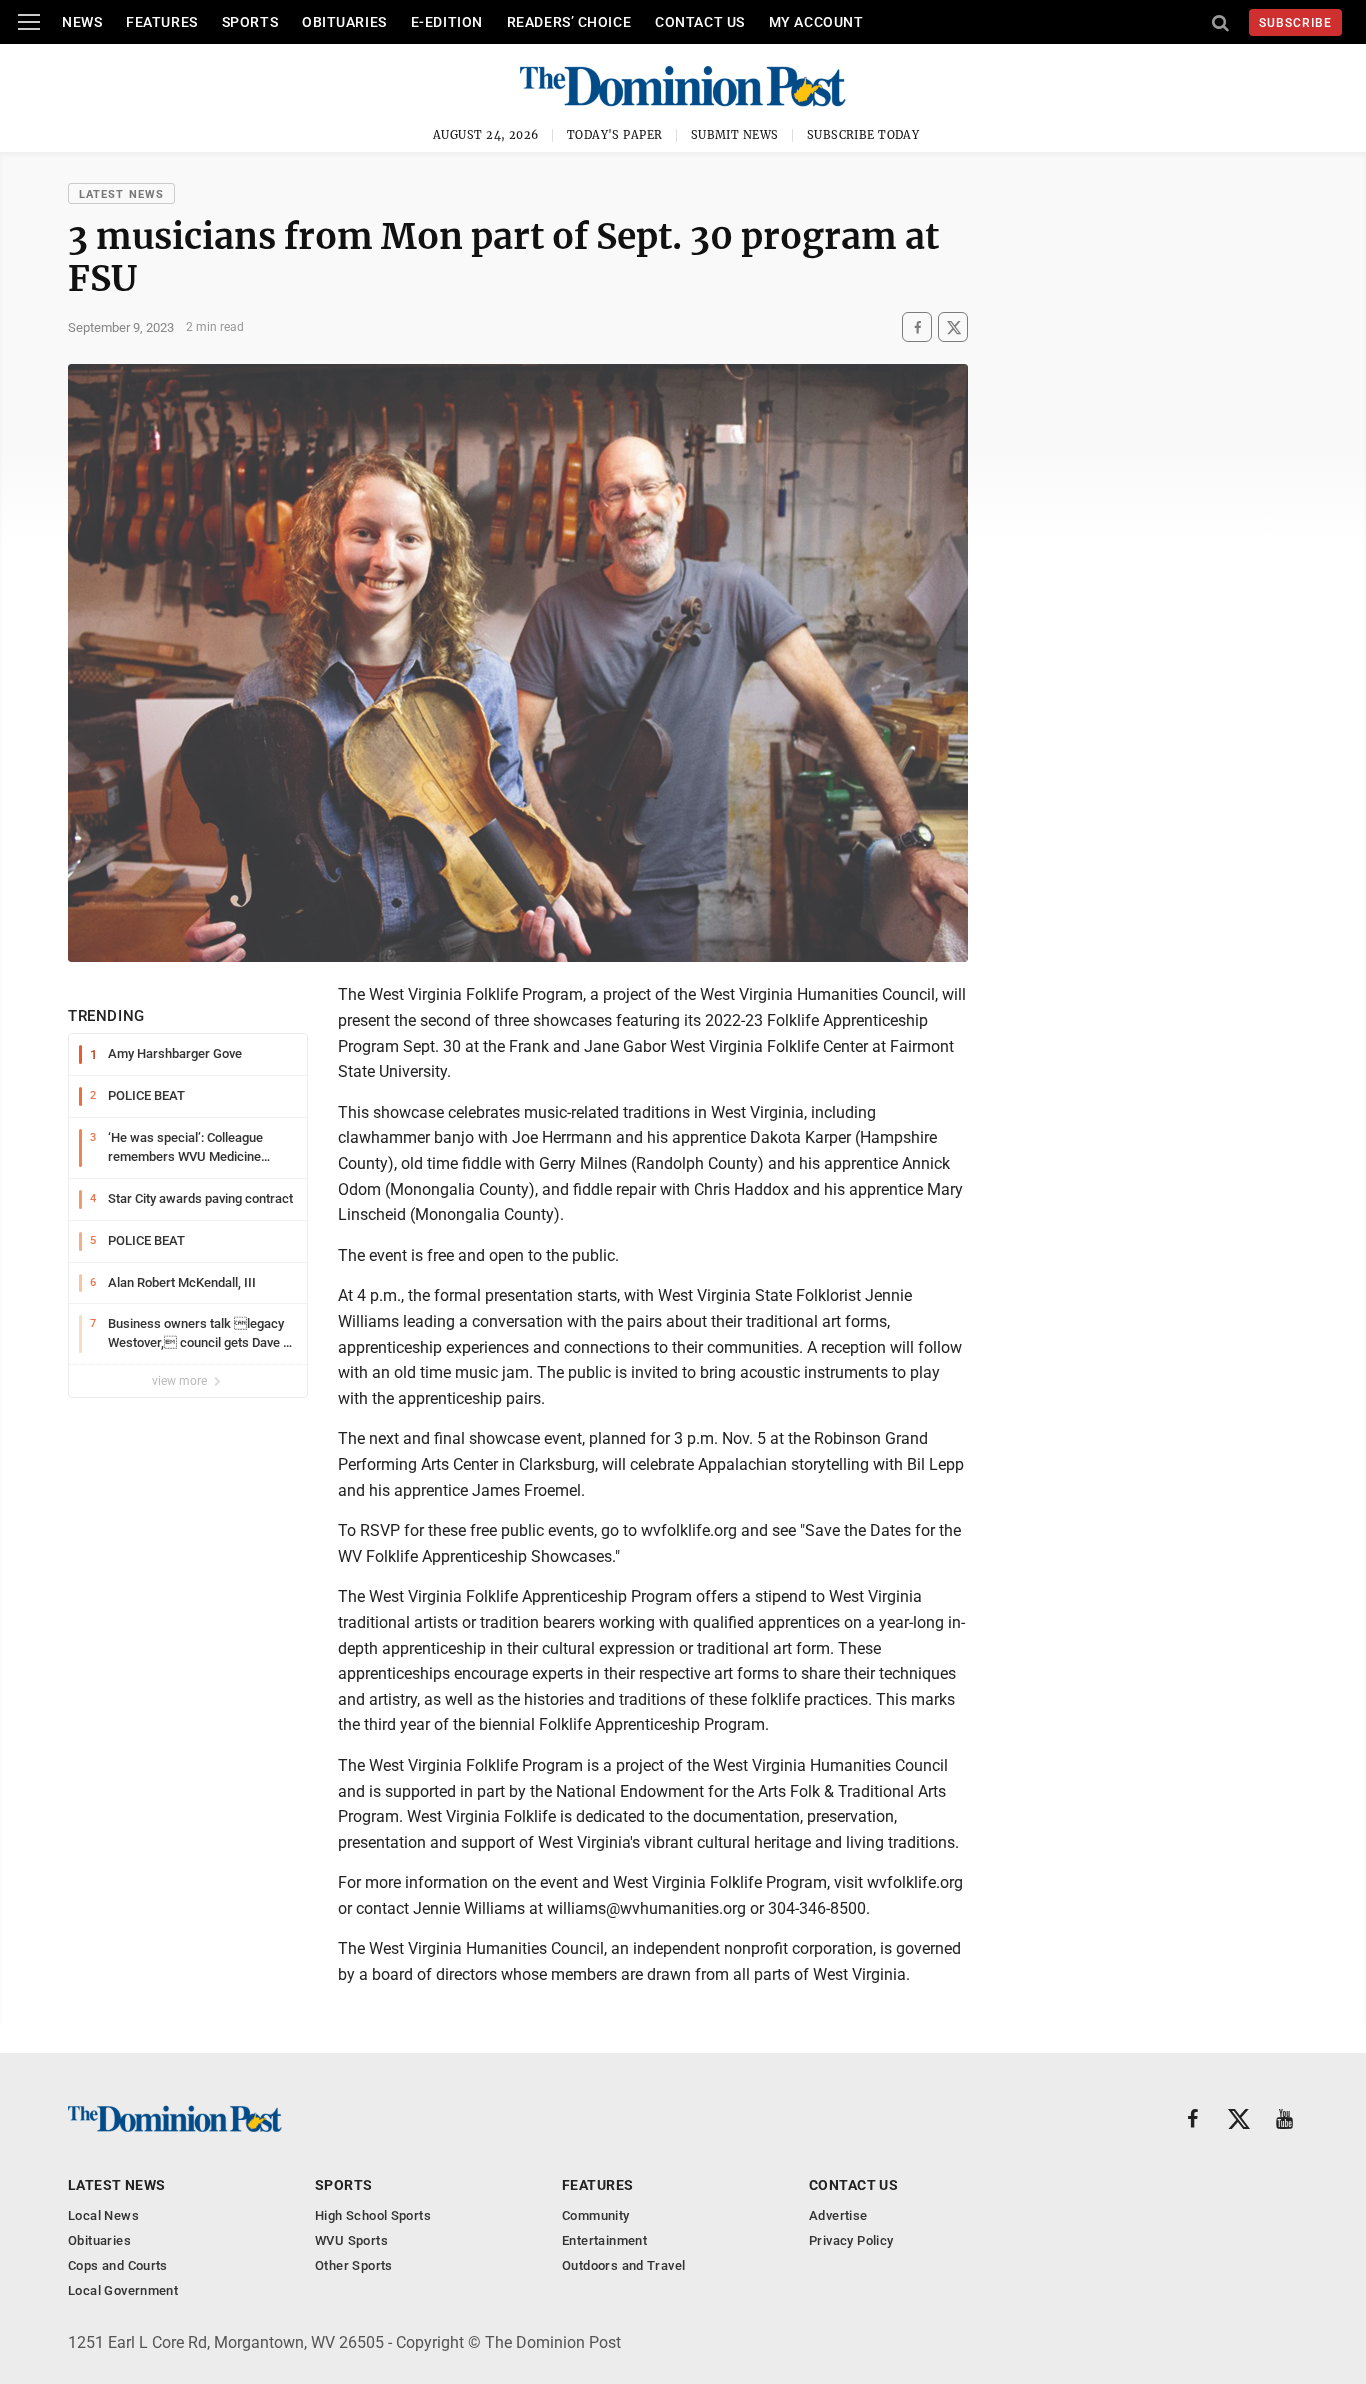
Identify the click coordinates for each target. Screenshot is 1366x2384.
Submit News (735, 135)
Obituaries (344, 22)
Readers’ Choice (569, 22)
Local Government (123, 2290)
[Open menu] (29, 22)
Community (596, 2215)
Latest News (121, 194)
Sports (250, 22)
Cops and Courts (118, 2265)
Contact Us (700, 22)
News (82, 22)
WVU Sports (351, 2240)
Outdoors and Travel (623, 2265)
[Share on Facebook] (917, 327)
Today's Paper (615, 135)
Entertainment (604, 2240)
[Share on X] (953, 327)
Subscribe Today (863, 135)
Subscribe (1295, 23)
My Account (816, 22)
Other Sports (354, 2265)
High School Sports (373, 2215)
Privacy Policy (851, 2240)
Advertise (838, 2215)
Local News (103, 2215)
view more (181, 1381)
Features (161, 22)
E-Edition (447, 22)
